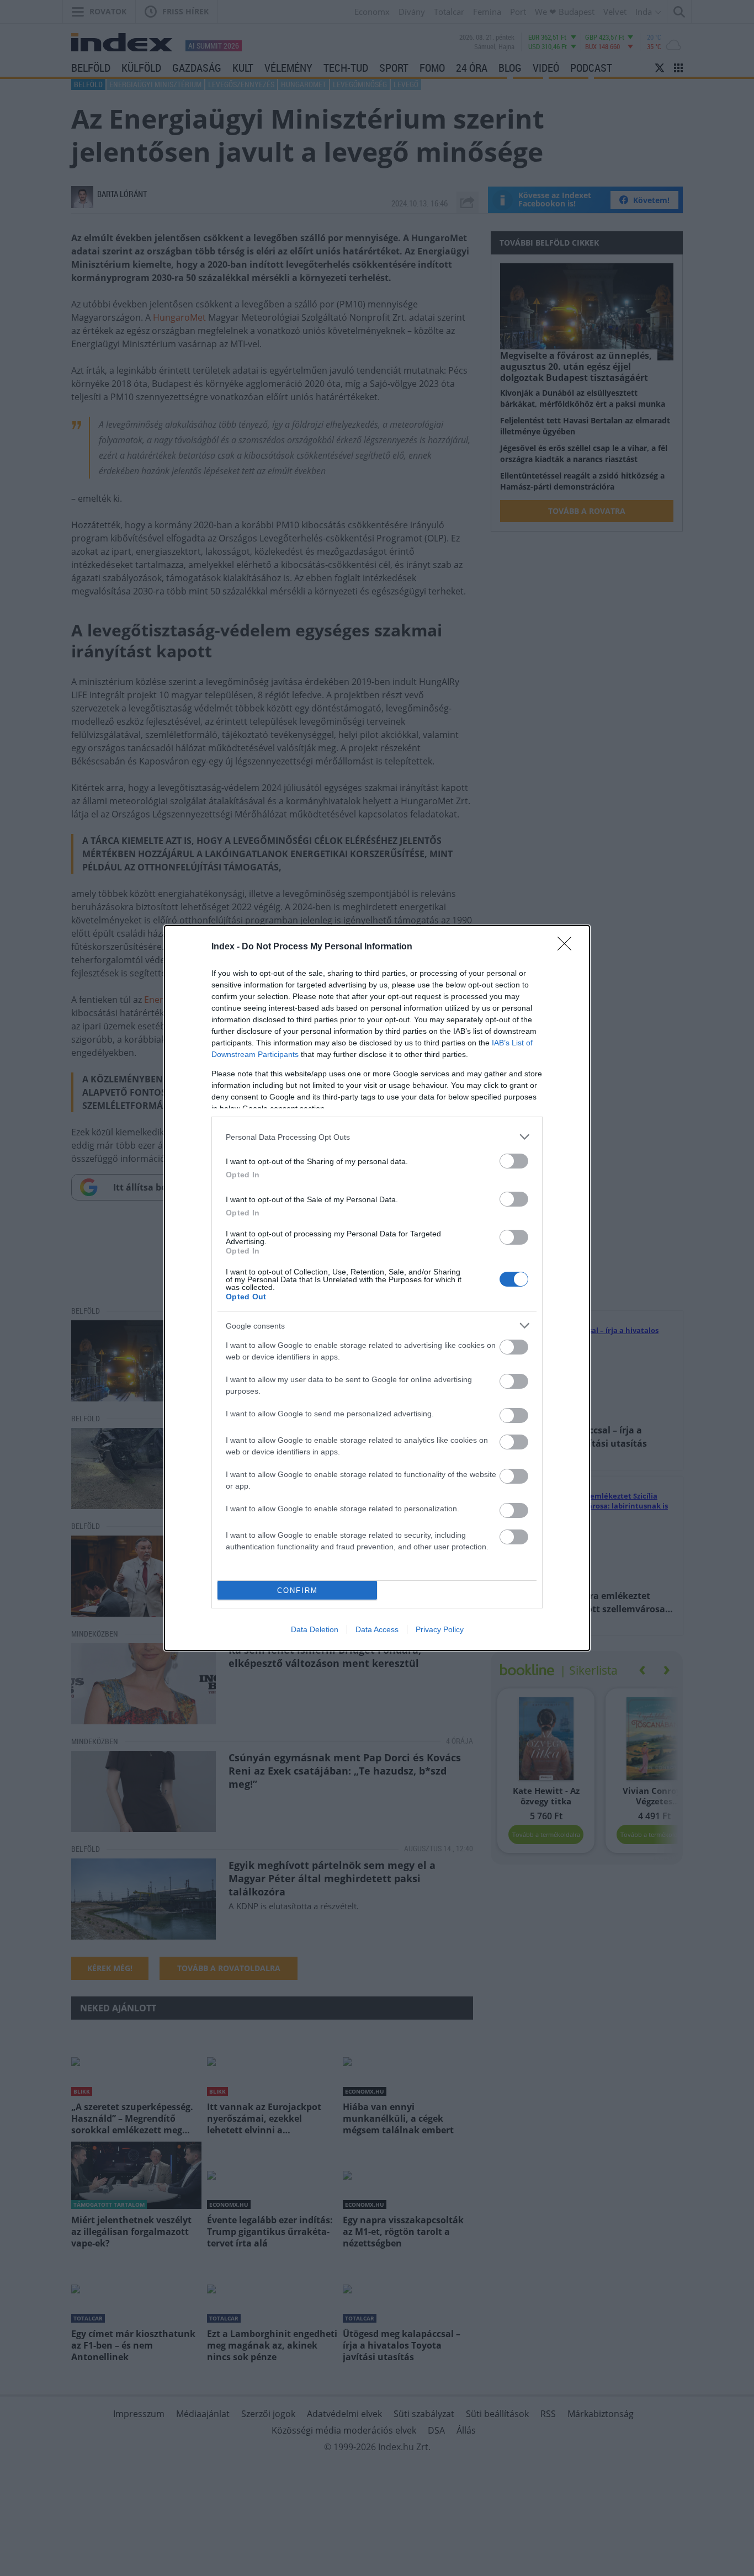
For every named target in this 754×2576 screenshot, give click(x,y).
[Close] (568, 947)
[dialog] (377, 1288)
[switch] (514, 1161)
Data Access (377, 1629)
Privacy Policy (440, 1629)
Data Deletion (315, 1629)
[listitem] (377, 1137)
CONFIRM (298, 1590)
